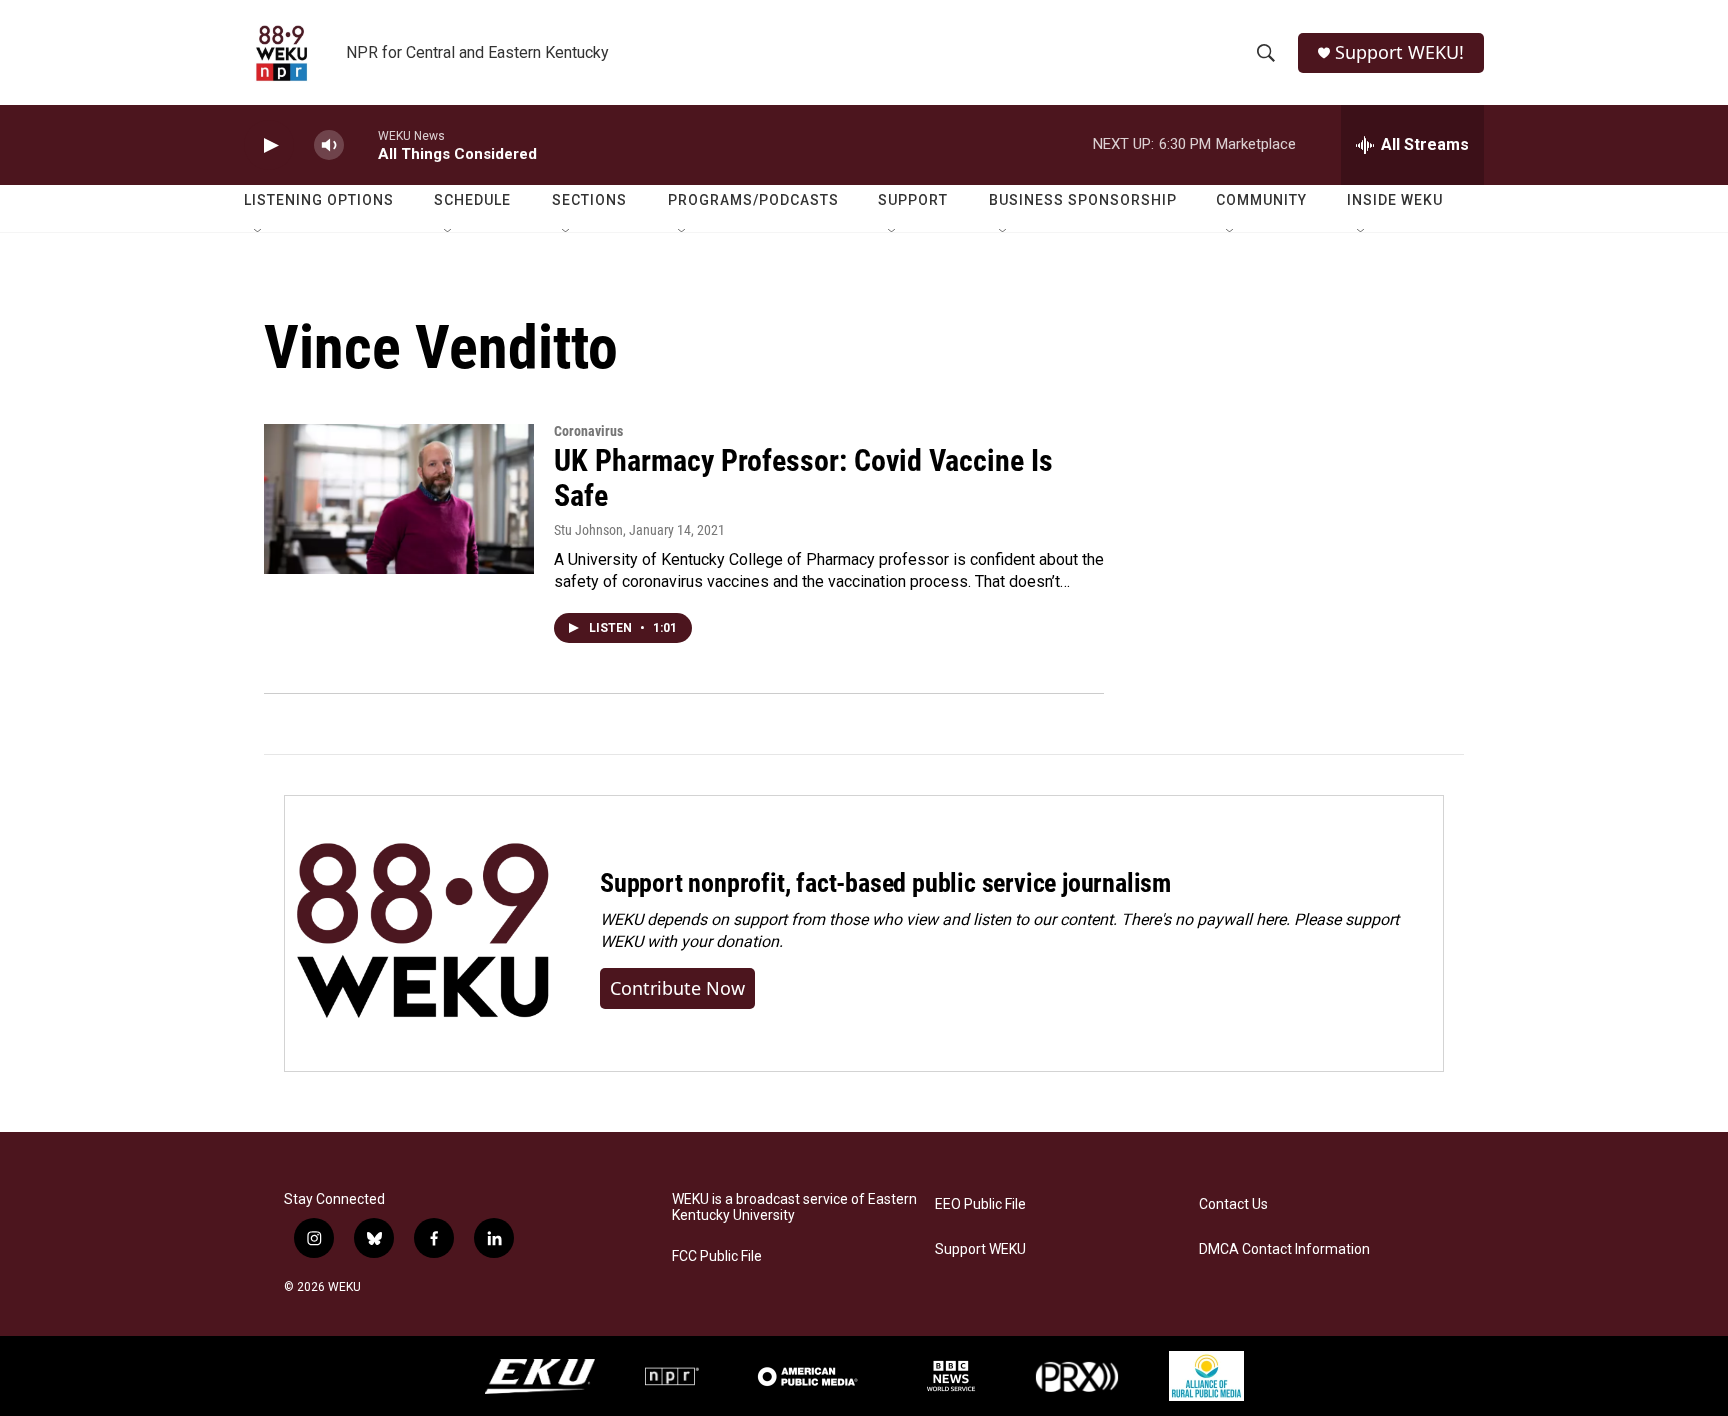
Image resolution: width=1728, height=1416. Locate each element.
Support (913, 200)
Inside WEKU (1395, 200)
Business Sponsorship (1083, 200)
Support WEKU (980, 1249)
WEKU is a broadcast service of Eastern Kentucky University (794, 1207)
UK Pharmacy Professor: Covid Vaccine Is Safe (803, 478)
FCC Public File (717, 1256)
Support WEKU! (1399, 52)
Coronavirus (588, 431)
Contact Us (1233, 1204)
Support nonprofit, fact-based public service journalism (885, 883)
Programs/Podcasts (753, 200)
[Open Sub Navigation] (259, 232)
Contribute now (677, 988)
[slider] (361, 144)
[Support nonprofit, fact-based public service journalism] (422, 933)
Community (1261, 200)
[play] (269, 145)
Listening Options (319, 200)
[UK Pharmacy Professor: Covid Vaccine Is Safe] (399, 499)
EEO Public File (980, 1204)
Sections (589, 200)
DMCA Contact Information (1284, 1249)
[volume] (329, 145)
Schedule (472, 200)
